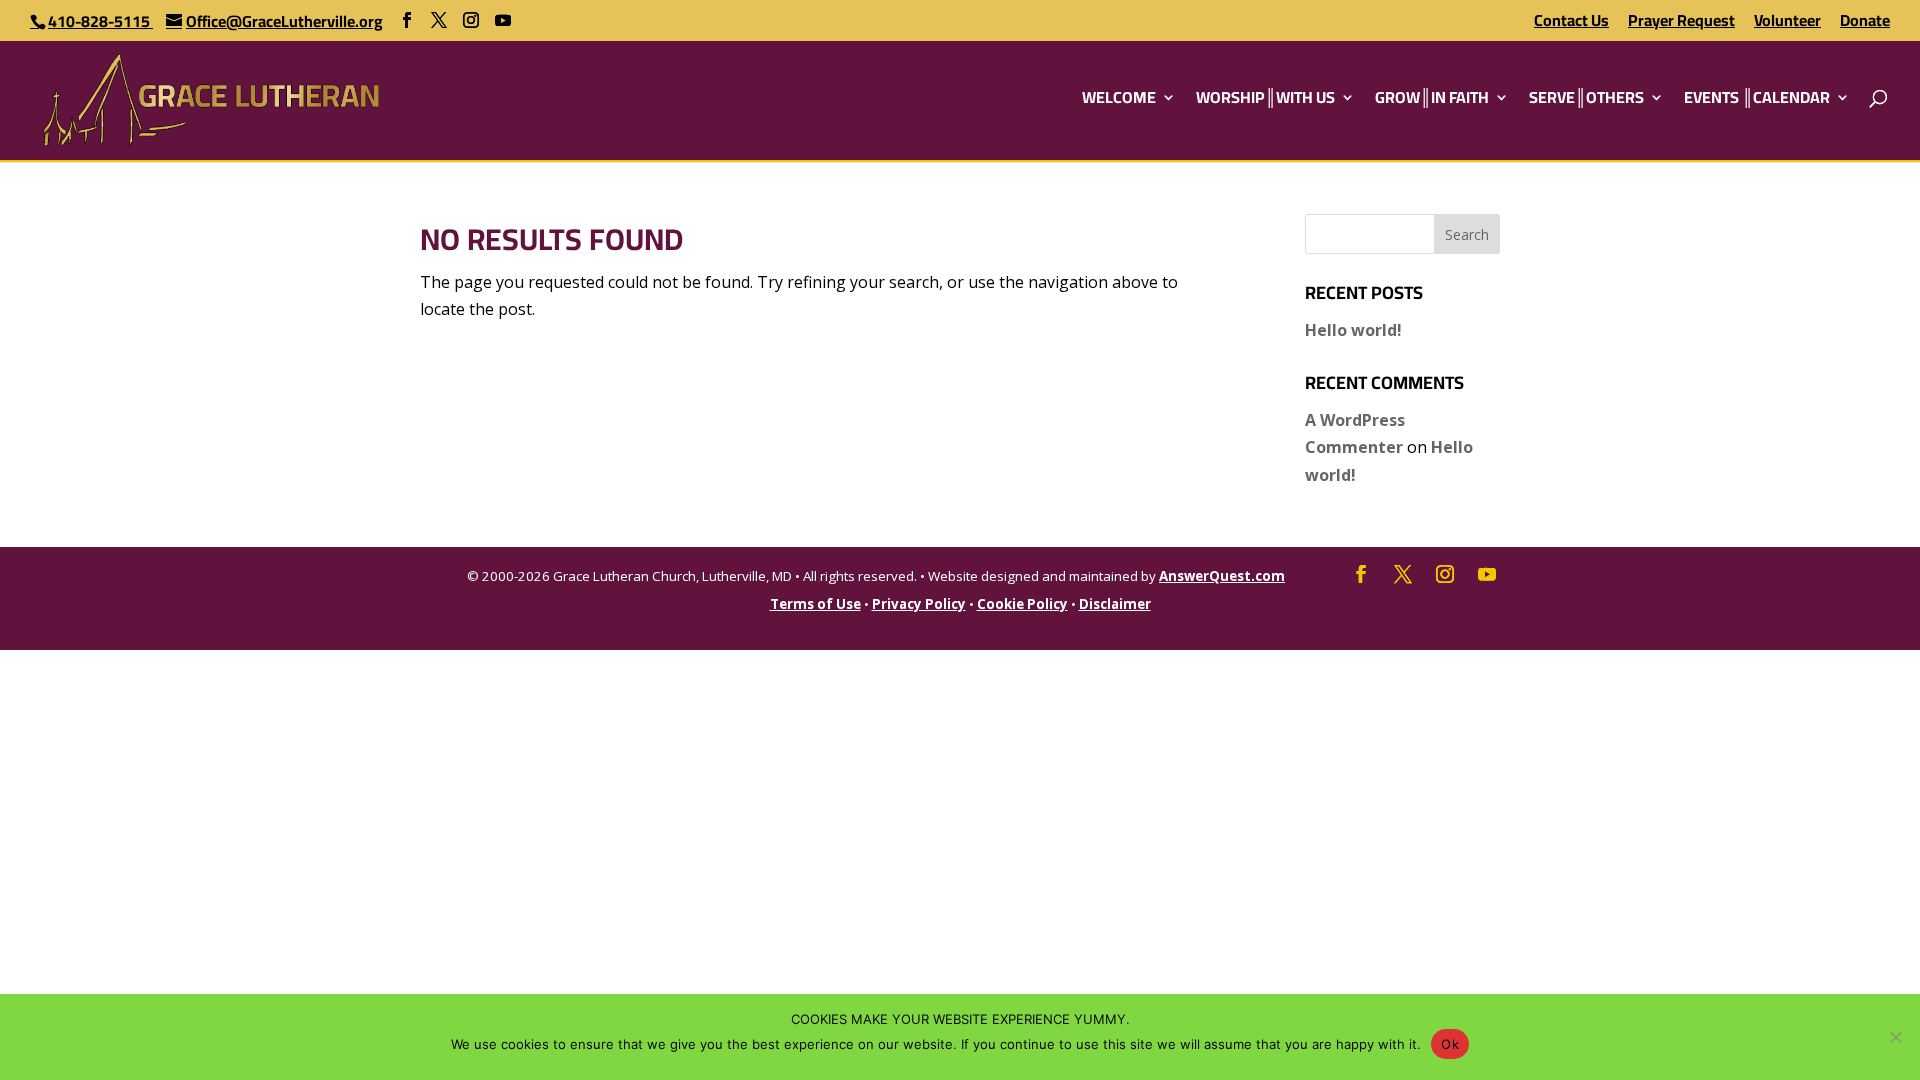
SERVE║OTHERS (1586, 101)
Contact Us (1571, 23)
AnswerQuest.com (1222, 576)
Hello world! (1353, 330)
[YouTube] (503, 20)
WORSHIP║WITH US (1265, 101)
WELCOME (1119, 101)
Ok (1450, 1044)
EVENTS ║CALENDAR (1757, 101)
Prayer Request (1681, 23)
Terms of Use (815, 604)
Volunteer (1787, 23)
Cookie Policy (1022, 604)
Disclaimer (1115, 604)
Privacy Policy (919, 604)
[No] (1895, 1037)
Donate (1865, 23)
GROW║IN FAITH (1432, 101)
